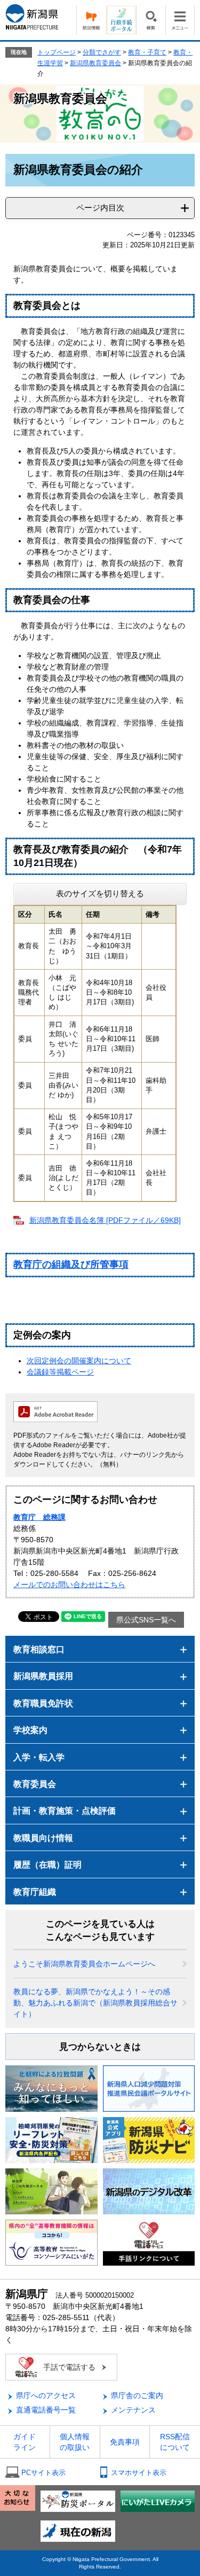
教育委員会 (35, 1784)
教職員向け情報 (43, 1838)
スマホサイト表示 (139, 2473)
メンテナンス (133, 2410)
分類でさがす (102, 52)
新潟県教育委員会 (95, 63)
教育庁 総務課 (39, 1517)
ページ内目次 (100, 208)
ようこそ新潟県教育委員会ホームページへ (84, 1964)
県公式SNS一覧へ (146, 1620)
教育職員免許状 (43, 1703)
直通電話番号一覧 (46, 2410)
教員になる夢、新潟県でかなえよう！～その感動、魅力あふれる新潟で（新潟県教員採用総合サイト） (95, 2003)
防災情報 (91, 20)
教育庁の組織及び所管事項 (71, 1264)
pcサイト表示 (43, 2473)
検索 (151, 20)
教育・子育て (147, 52)
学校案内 (30, 1730)
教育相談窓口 (39, 1649)
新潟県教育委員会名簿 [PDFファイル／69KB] (105, 1220)
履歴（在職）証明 (47, 1865)
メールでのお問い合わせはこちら (69, 1584)
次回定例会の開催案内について (79, 1361)
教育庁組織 (35, 1892)
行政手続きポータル (121, 20)
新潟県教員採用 (43, 1676)
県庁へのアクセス (46, 2395)
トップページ (57, 52)
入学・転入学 (39, 1757)
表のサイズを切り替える (100, 893)
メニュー (180, 20)
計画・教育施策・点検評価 (65, 1811)
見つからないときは (100, 2047)
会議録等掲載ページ (60, 1372)
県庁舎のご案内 (137, 2395)
